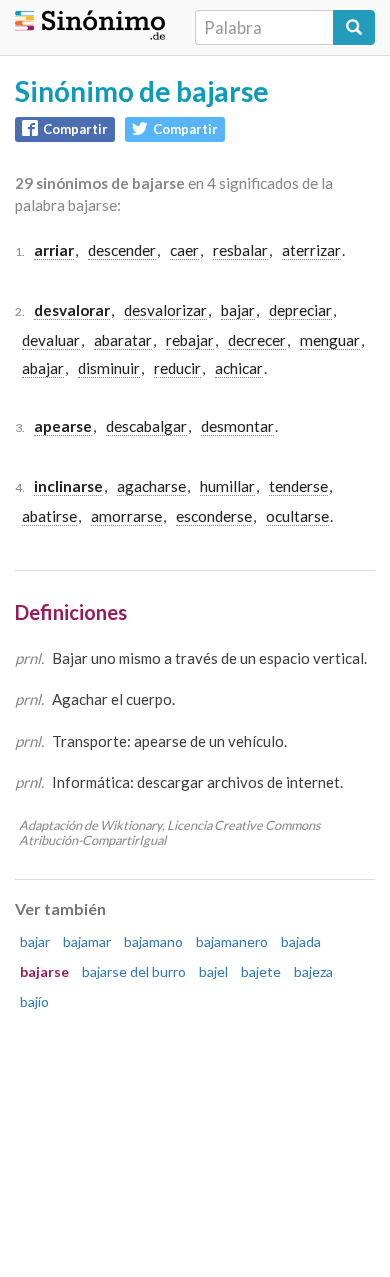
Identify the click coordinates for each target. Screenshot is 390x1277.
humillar (227, 486)
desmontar (237, 426)
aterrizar (311, 250)
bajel (213, 971)
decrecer (257, 340)
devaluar (51, 340)
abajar (43, 368)
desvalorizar (165, 310)
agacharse (151, 486)
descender (122, 250)
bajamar (87, 941)
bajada (301, 941)
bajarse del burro (134, 971)
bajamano (153, 941)
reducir (177, 368)
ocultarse (297, 516)
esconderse (214, 516)
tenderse (298, 486)
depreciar (300, 310)
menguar (330, 340)
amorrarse (126, 516)
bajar (238, 310)
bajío (34, 1001)
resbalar (240, 250)
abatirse (49, 516)
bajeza (313, 971)
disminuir (109, 368)
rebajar (190, 340)
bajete (261, 971)
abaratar (123, 340)
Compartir (75, 129)
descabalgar (146, 426)
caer (184, 250)
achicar (239, 368)
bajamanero (232, 941)
